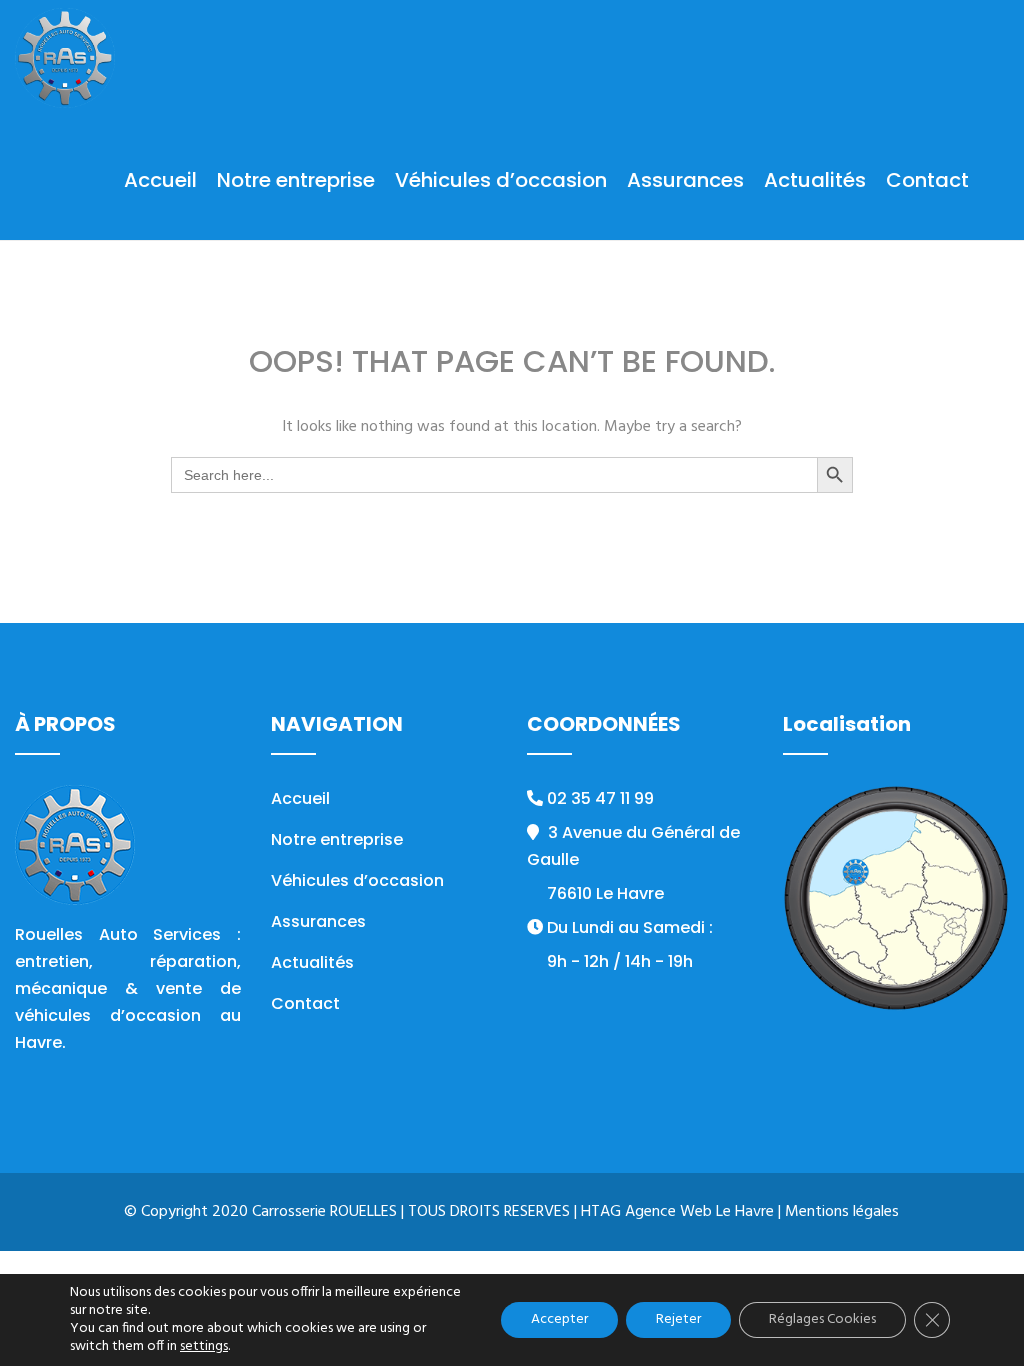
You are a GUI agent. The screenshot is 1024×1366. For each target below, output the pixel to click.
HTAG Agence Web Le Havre (677, 1212)
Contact (927, 180)
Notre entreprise (296, 180)
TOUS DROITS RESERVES (489, 1212)
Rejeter (678, 1319)
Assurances (685, 180)
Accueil (160, 180)
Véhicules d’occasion (501, 180)
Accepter (559, 1319)
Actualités (815, 180)
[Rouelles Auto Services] (65, 60)
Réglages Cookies (822, 1319)
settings (204, 1347)
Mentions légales (842, 1212)
